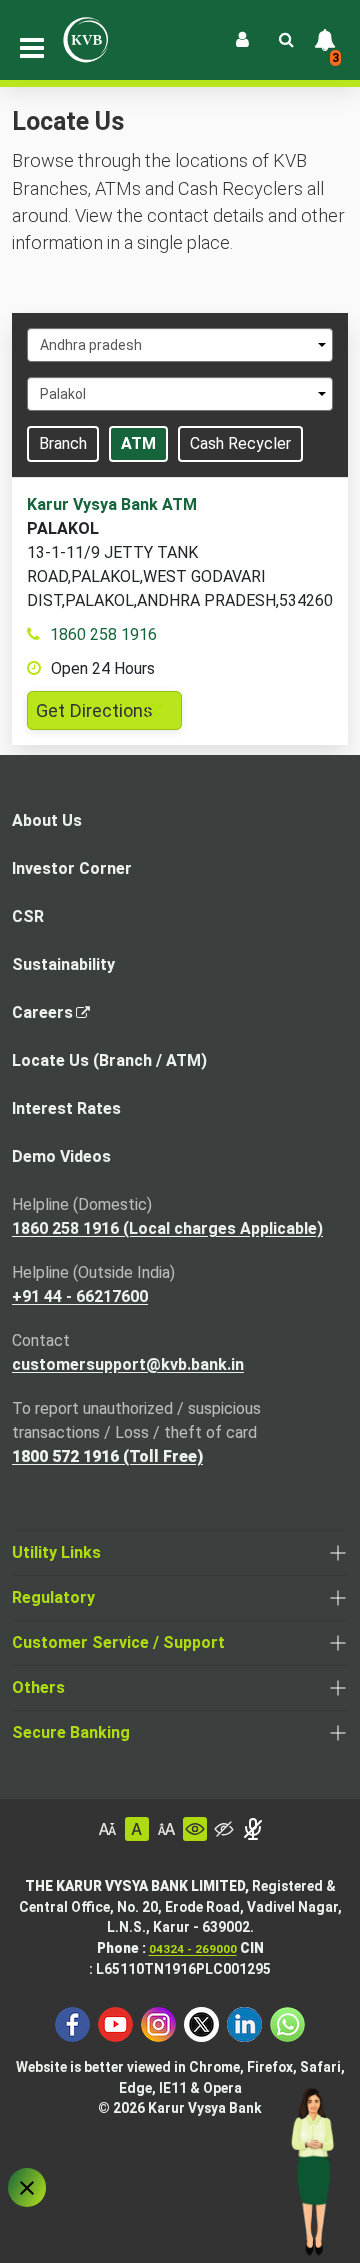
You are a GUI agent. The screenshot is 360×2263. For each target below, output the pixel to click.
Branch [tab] (63, 443)
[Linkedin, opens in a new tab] (244, 2023)
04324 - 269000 (193, 1949)
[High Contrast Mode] (224, 1829)
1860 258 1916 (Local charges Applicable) (167, 1228)
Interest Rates (66, 1108)
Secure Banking (71, 1732)
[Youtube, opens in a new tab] (115, 2023)
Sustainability (63, 964)
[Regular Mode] (195, 1829)
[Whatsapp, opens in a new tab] (287, 2023)
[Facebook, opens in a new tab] (72, 2023)
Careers (48, 1018)
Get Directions (109, 714)
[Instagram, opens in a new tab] (158, 2023)
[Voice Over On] (253, 1829)
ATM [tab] (138, 443)
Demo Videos (61, 1156)
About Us (47, 820)
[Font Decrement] (108, 1829)
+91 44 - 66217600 (80, 1296)
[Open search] (286, 40)
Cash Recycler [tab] (240, 443)
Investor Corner (72, 868)
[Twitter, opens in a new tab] (201, 2023)
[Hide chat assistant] (27, 2187)
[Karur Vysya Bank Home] (86, 40)
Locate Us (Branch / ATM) (109, 1060)
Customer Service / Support (118, 1642)
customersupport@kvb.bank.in (128, 1364)
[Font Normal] (137, 1829)
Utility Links (56, 1552)
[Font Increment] (166, 1829)
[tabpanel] (180, 611)
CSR (28, 916)
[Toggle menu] (32, 48)
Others (38, 1687)
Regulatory (53, 1597)
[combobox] (180, 345)
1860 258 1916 (103, 634)
